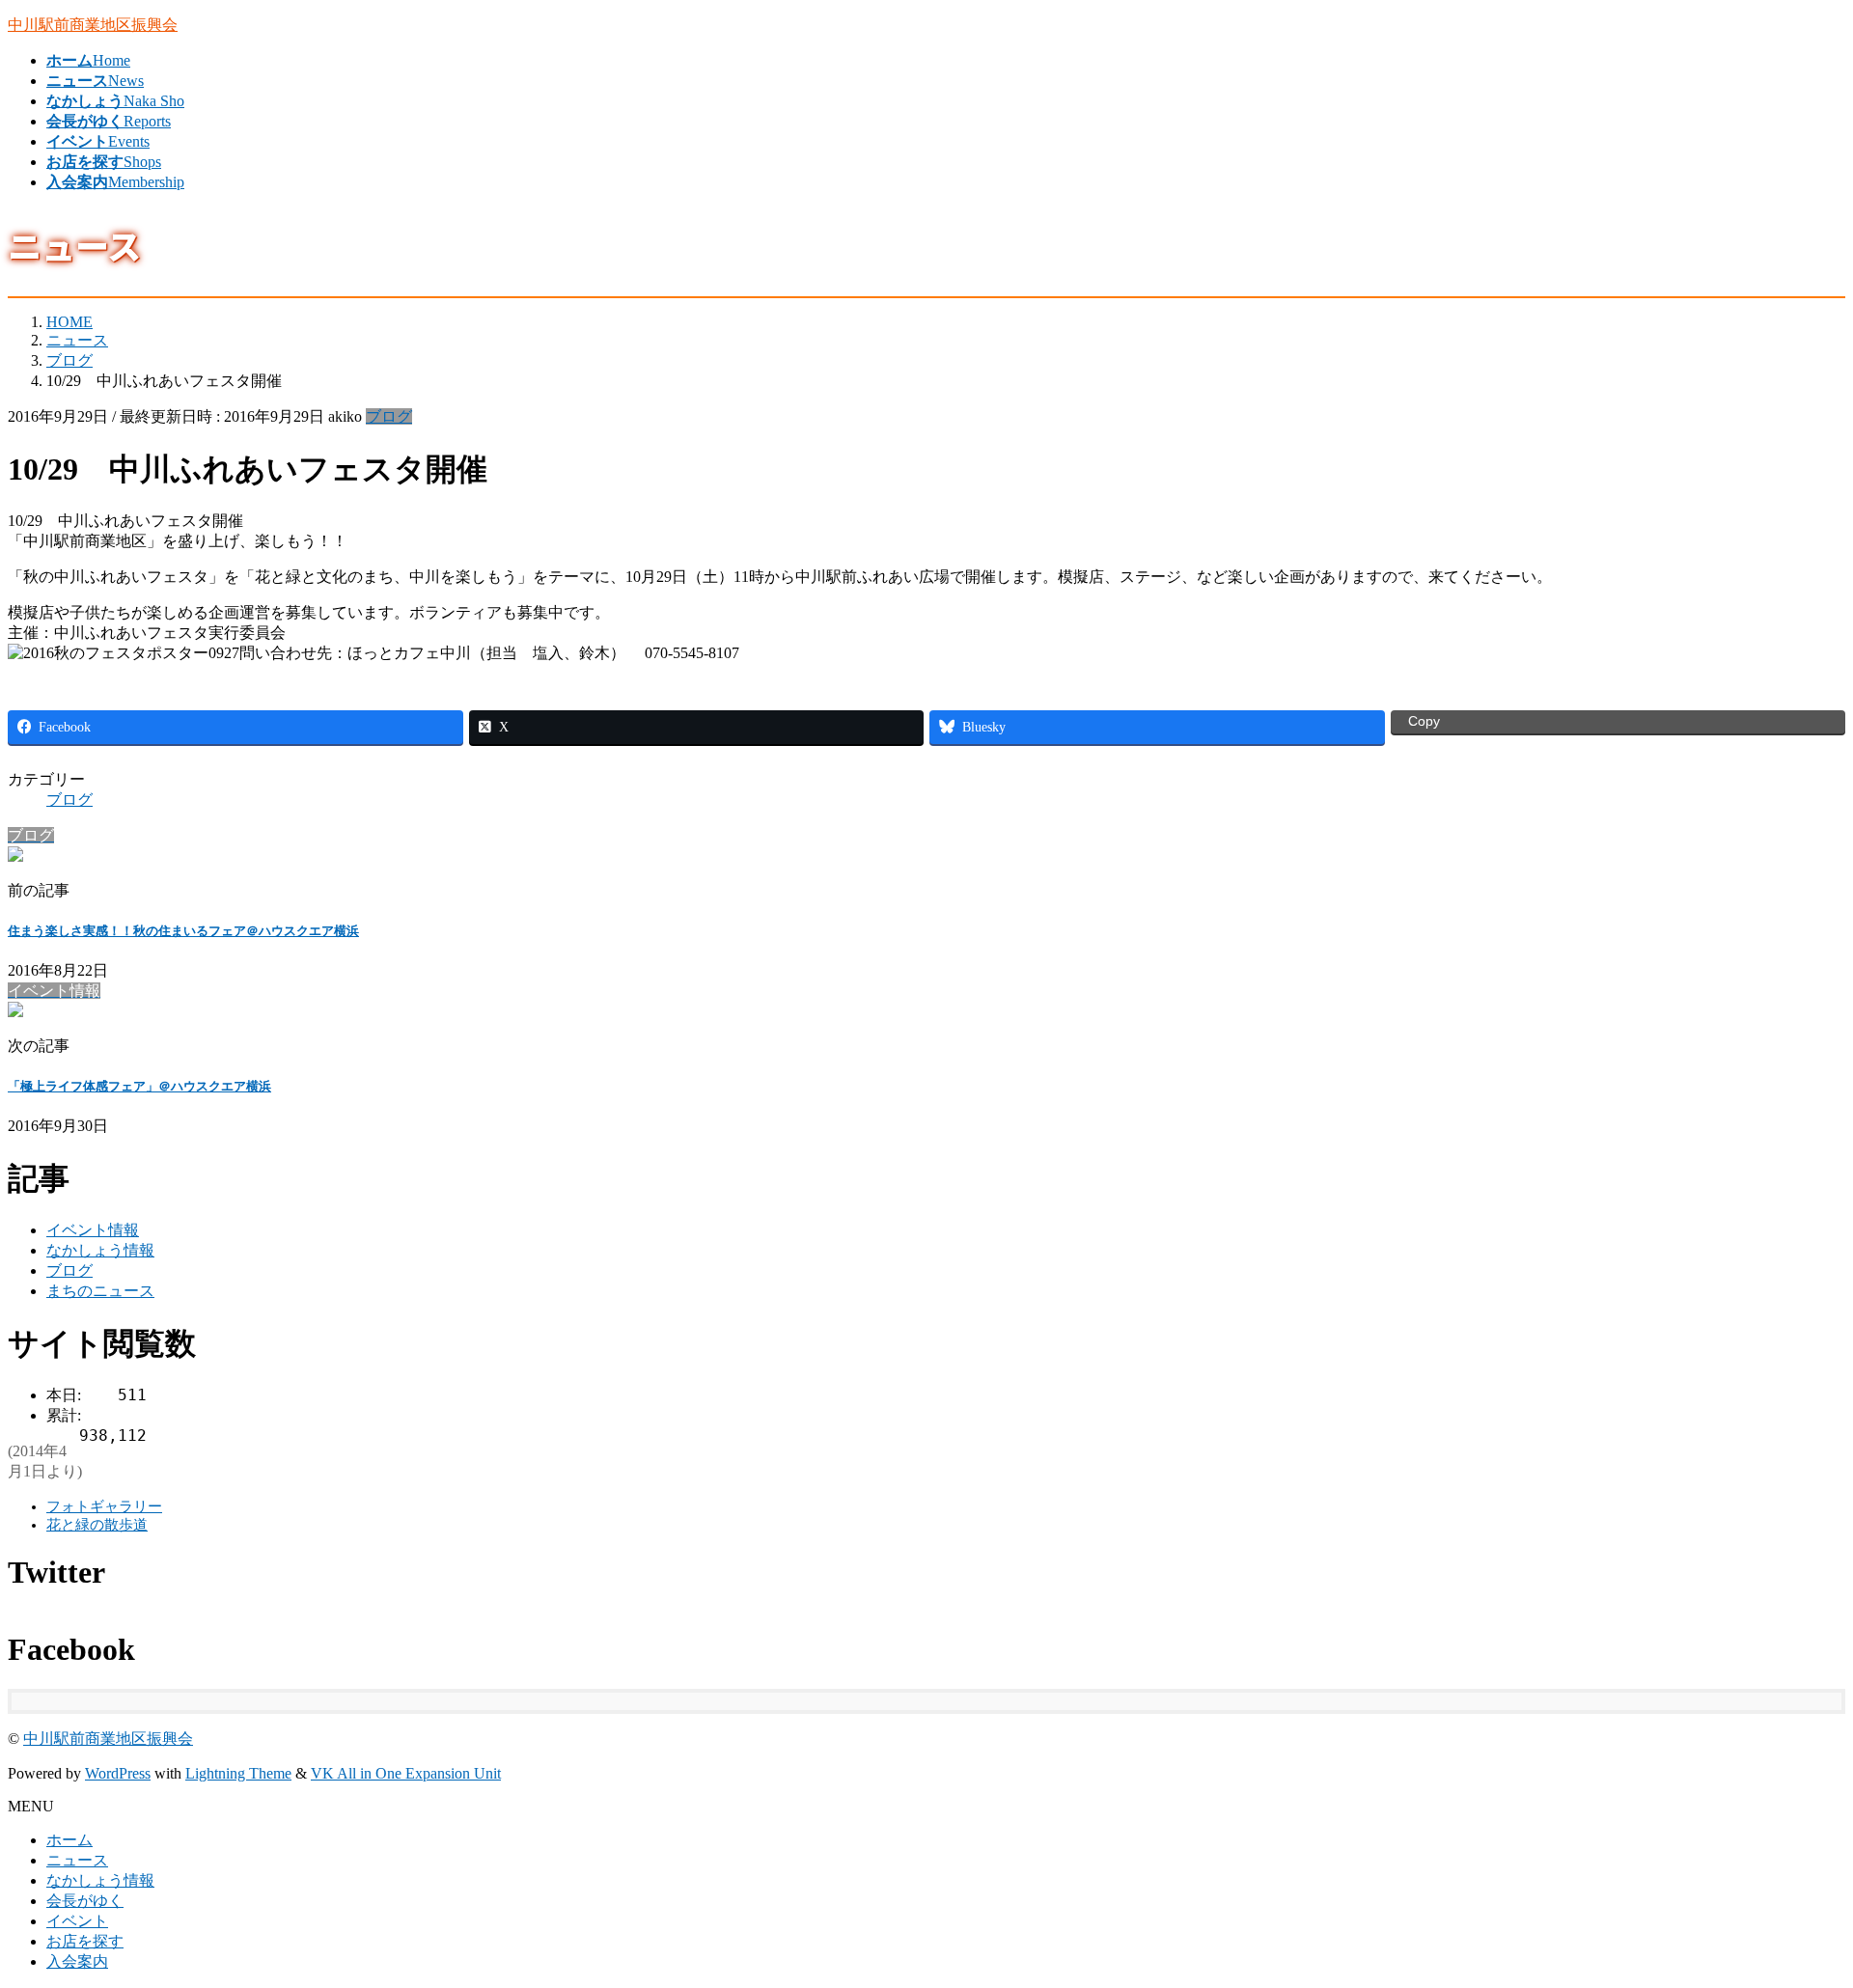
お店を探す (85, 1941)
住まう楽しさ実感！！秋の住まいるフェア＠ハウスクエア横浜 (183, 931)
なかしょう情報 (100, 1250)
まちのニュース (100, 1291)
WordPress (118, 1773)
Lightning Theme (238, 1773)
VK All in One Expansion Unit (406, 1773)
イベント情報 (93, 1230)
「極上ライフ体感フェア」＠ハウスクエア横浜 (139, 1086)
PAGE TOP (1797, 1908)
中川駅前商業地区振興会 (108, 1739)
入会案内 (77, 1961)
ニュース (77, 1860)
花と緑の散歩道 (97, 1525)
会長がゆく (85, 1901)
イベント (77, 1921)
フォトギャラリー (104, 1506)
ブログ (389, 416)
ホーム (69, 1840)
